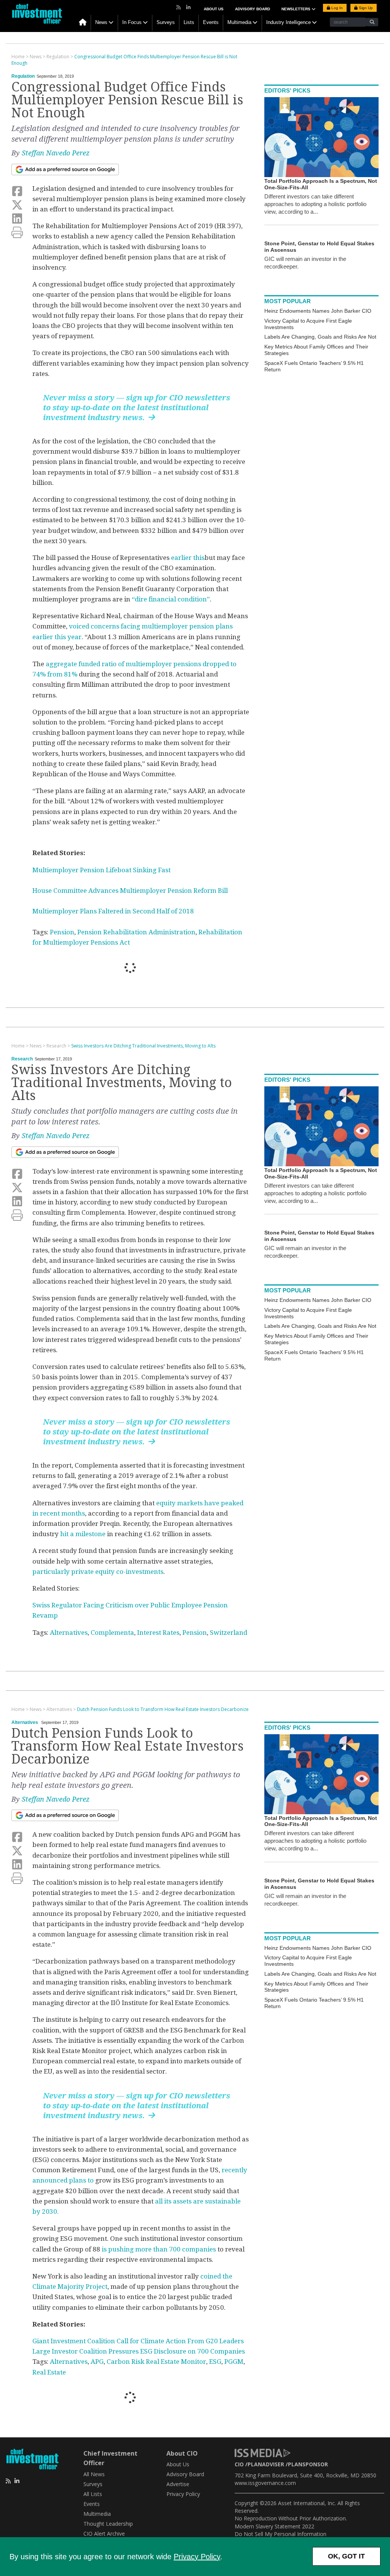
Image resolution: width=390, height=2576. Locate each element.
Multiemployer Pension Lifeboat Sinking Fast (101, 870)
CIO (239, 2464)
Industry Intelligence (289, 22)
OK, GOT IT (346, 2556)
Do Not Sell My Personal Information (281, 2534)
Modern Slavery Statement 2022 (274, 2526)
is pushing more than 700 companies (159, 2249)
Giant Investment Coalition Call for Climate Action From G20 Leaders (138, 2341)
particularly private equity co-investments (98, 1572)
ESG (215, 2362)
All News (94, 2474)
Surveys (166, 22)
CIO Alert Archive (104, 2534)
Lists (189, 22)
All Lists (93, 2494)
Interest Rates (158, 1633)
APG (97, 2362)
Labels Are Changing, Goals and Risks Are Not (320, 337)
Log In (336, 8)
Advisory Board (253, 9)
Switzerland (229, 1633)
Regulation (23, 76)
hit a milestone (83, 1534)
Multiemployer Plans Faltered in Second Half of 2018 (113, 911)
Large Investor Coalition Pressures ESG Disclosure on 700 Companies (139, 2351)
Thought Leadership (108, 2524)
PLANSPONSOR (308, 2464)
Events (211, 22)
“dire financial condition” (171, 599)
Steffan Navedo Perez (56, 153)
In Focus (132, 22)
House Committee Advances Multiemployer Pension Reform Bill (130, 891)
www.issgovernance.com (265, 2483)
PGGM (234, 2362)
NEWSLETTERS (296, 9)
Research (22, 1059)
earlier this (188, 558)
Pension (62, 932)
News (101, 22)
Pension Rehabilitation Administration (136, 932)
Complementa (112, 1633)
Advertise (178, 2484)
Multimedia (239, 22)
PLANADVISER (266, 2464)
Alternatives (69, 1633)
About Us (214, 9)
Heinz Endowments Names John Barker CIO (318, 311)
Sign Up (365, 8)
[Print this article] (17, 233)
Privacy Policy (197, 2557)
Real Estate (49, 2372)
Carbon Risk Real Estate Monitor (156, 2362)
